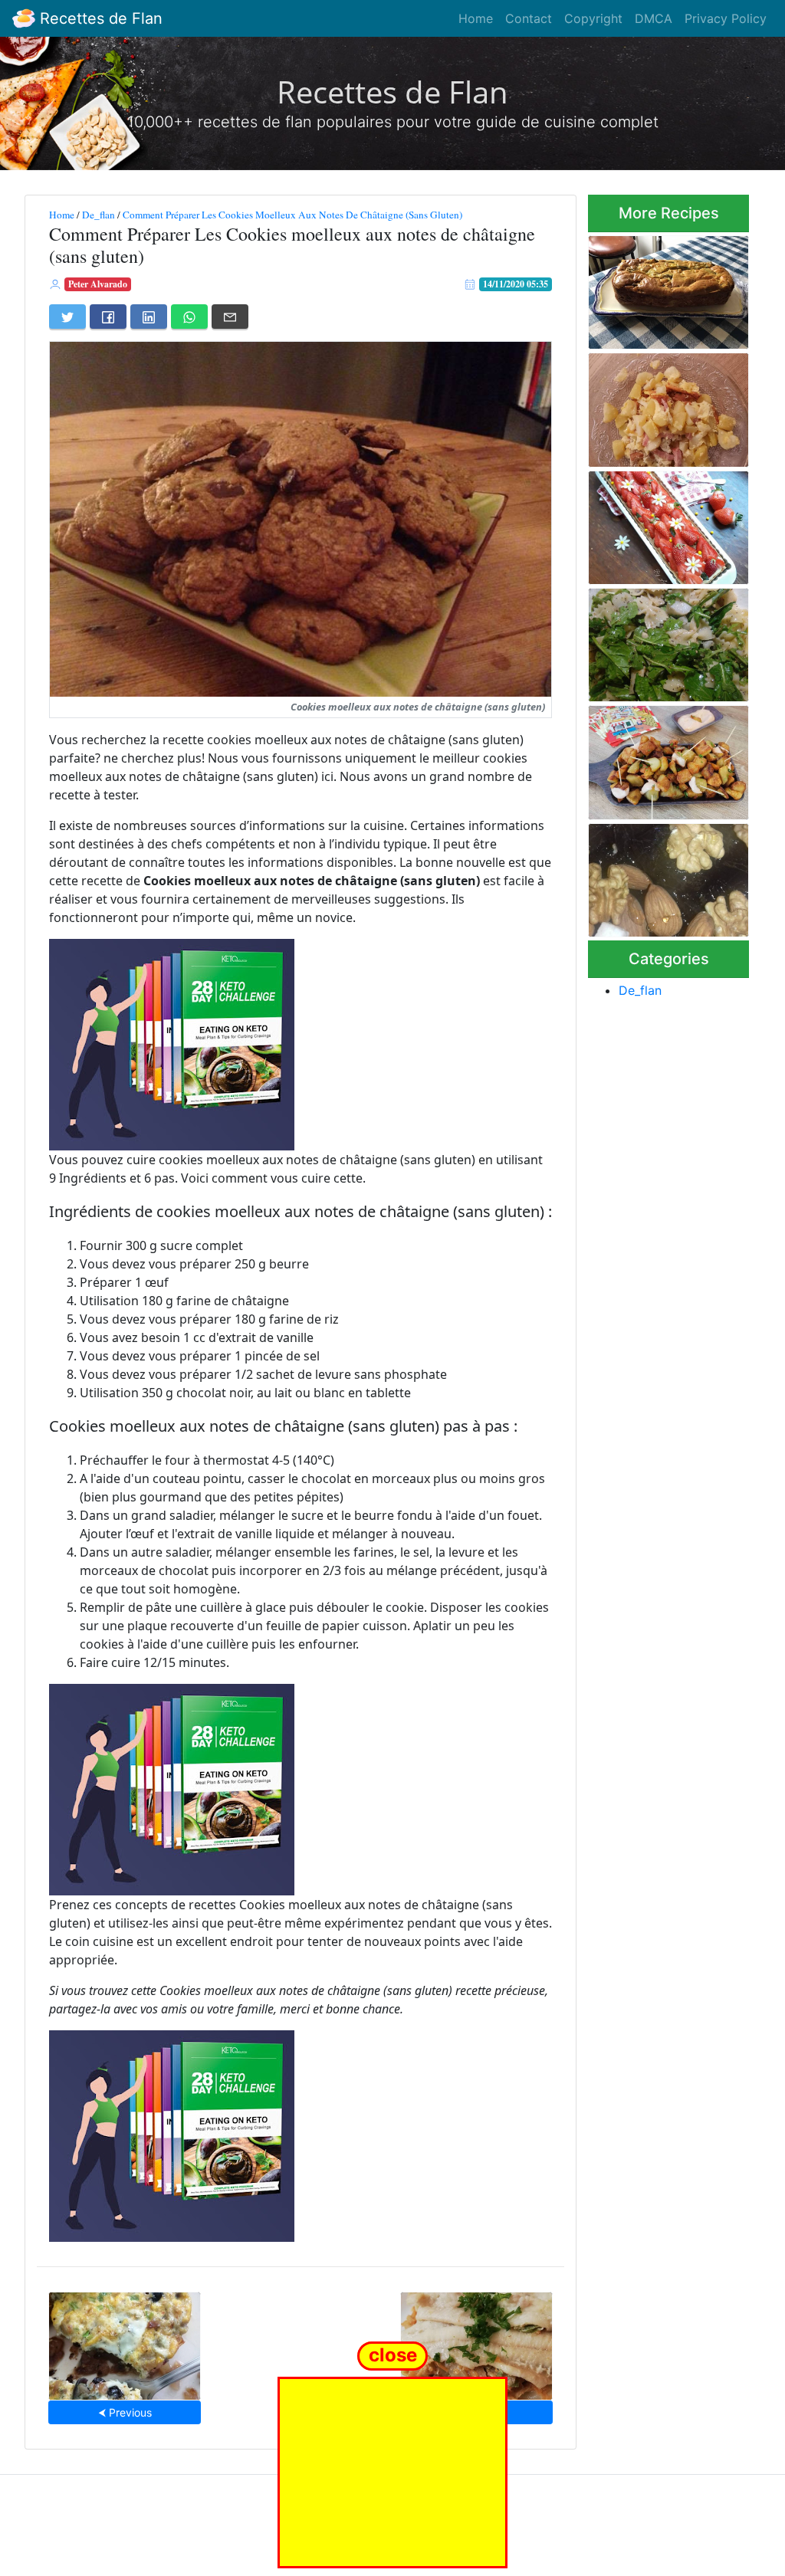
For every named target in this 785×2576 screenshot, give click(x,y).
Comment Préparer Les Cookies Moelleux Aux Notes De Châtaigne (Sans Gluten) (292, 215)
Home (476, 18)
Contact (529, 18)
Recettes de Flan (99, 18)
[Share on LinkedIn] (149, 317)
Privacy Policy (726, 18)
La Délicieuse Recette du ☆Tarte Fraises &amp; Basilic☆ (663, 523)
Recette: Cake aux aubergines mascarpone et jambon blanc (667, 287)
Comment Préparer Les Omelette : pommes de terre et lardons (667, 406)
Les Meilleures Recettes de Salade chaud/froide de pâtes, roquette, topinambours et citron (668, 641)
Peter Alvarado (98, 284)
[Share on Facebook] (108, 317)
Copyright (593, 18)
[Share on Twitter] (67, 317)
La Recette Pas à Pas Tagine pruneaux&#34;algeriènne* (668, 876)
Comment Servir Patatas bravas (647, 758)
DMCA (654, 18)
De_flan (99, 215)
